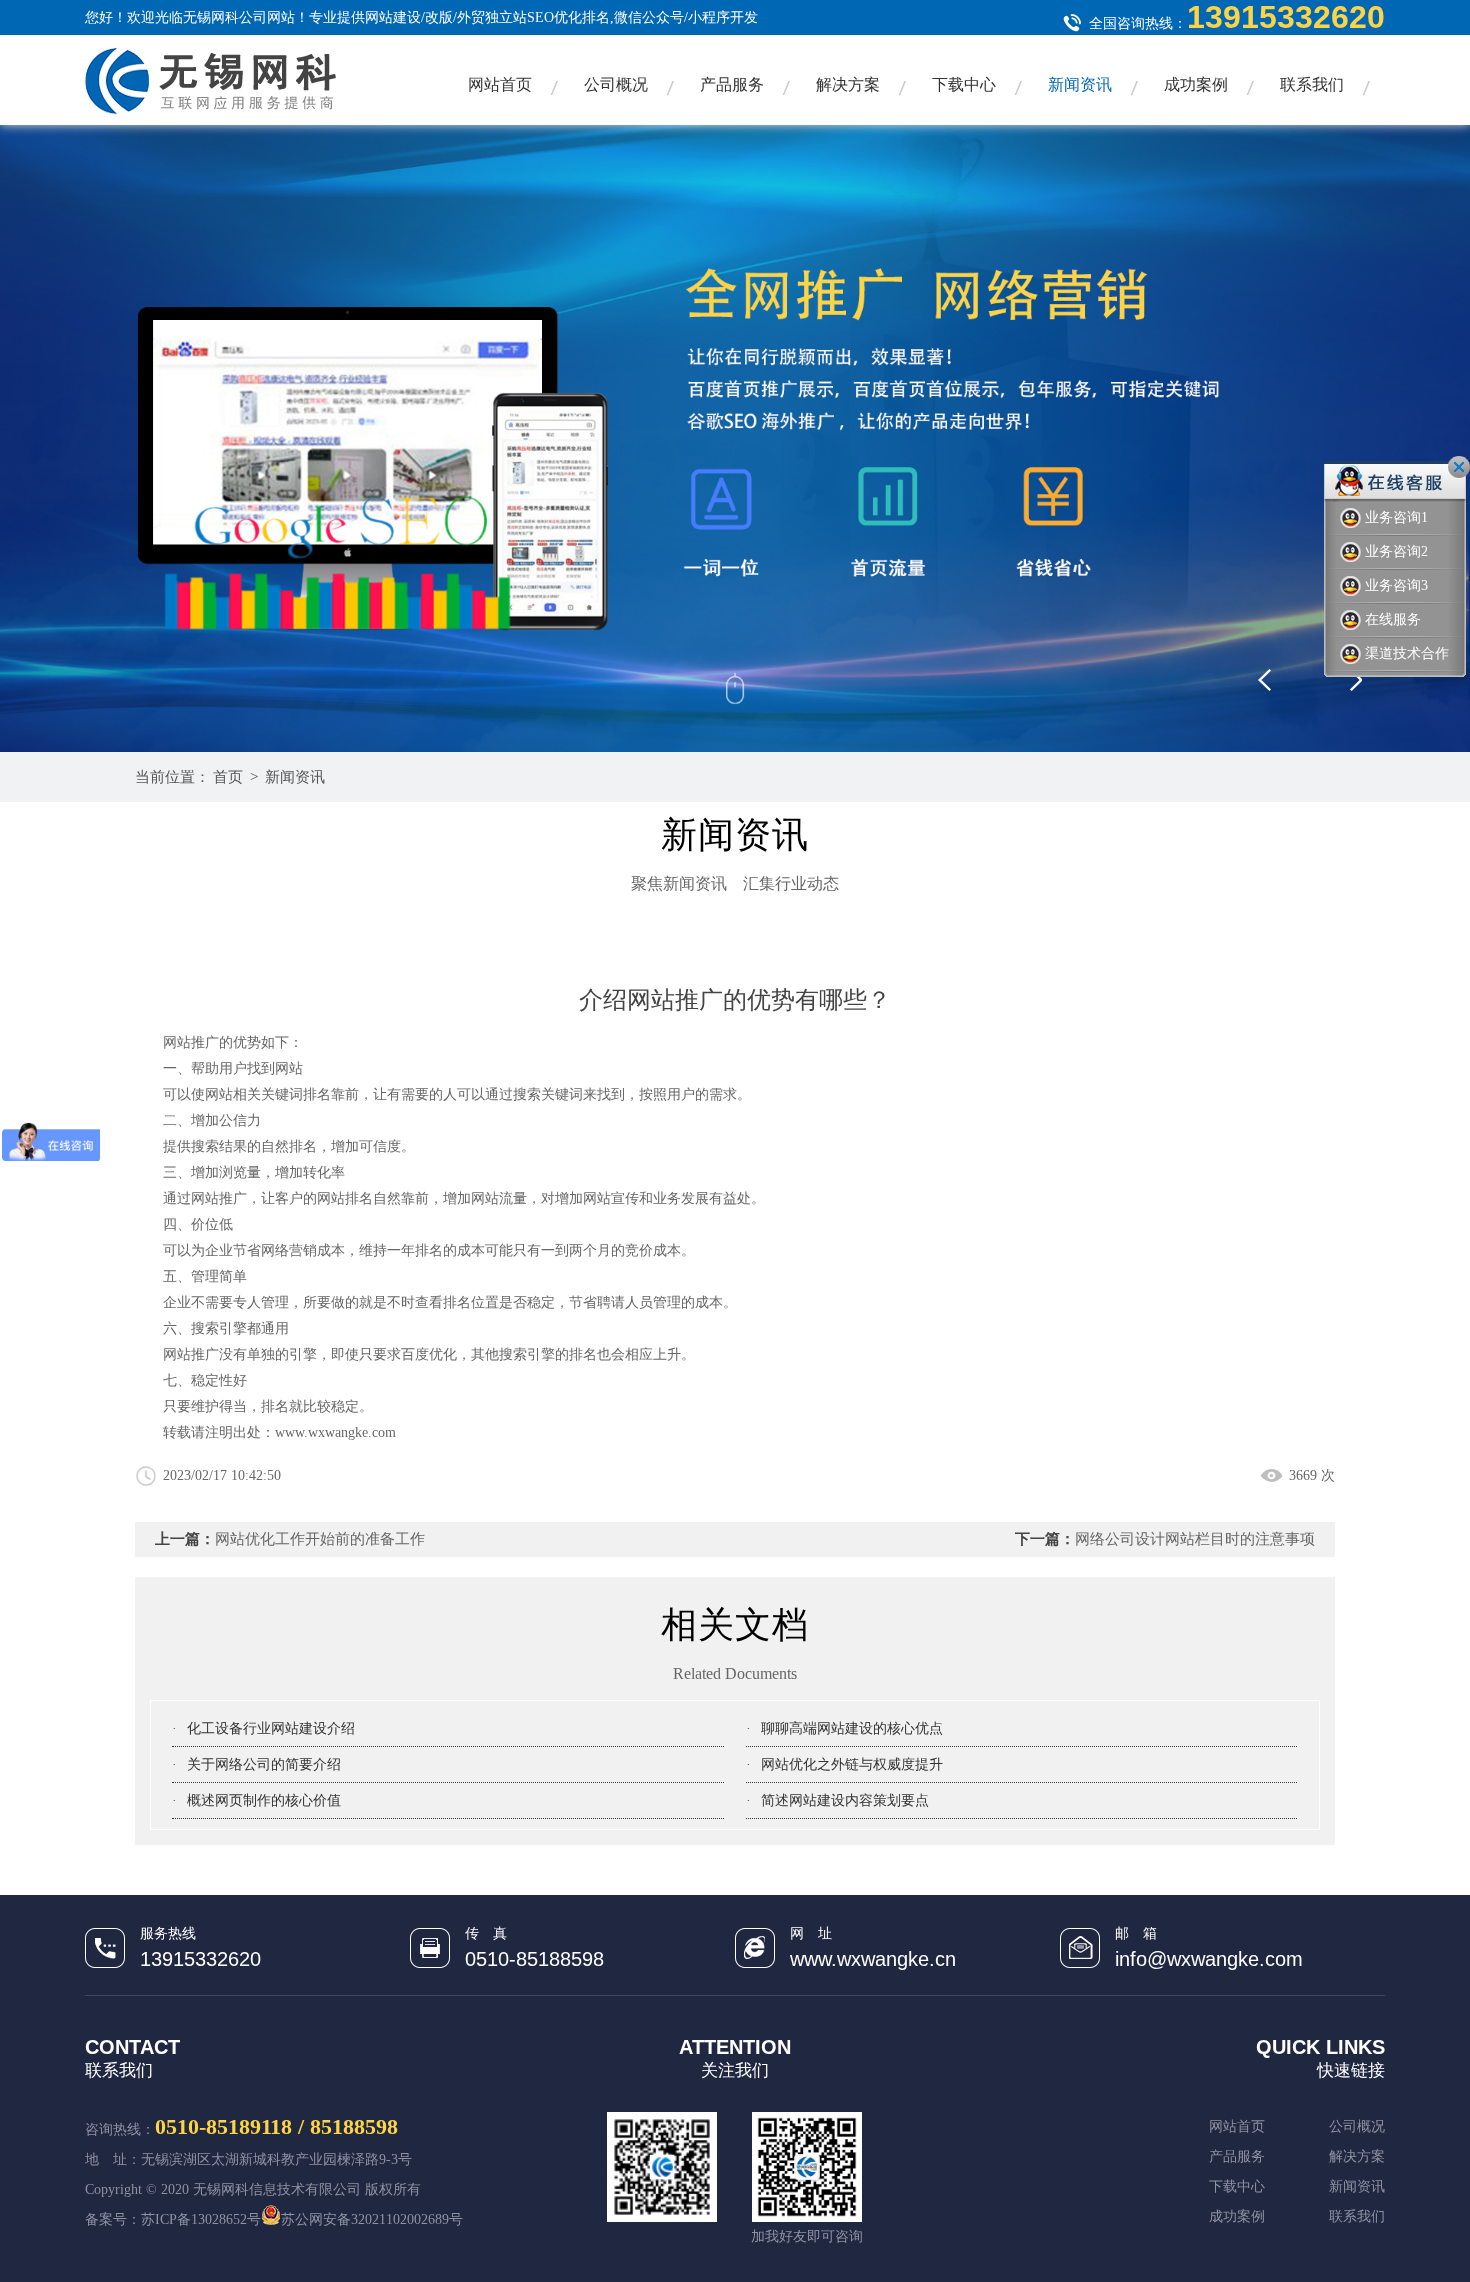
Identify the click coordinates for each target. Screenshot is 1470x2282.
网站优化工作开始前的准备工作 (320, 1539)
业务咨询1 (1396, 517)
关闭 (1459, 467)
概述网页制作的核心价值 (264, 1800)
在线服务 (1393, 619)
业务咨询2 (1396, 551)
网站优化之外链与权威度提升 (852, 1764)
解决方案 (848, 84)
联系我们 (1312, 84)
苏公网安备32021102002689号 (372, 2219)
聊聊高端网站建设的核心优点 (852, 1728)
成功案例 (1196, 84)
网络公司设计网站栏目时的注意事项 (1195, 1539)
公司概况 (616, 84)
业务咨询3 (1396, 585)
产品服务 (732, 84)
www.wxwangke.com (335, 1432)
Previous (1295, 672)
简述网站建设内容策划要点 (845, 1800)
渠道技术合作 (1407, 653)
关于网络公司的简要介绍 (264, 1764)
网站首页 (500, 84)
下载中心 (964, 84)
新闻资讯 (1080, 84)
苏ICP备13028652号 (201, 2219)
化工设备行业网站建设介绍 (271, 1728)
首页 (228, 777)
